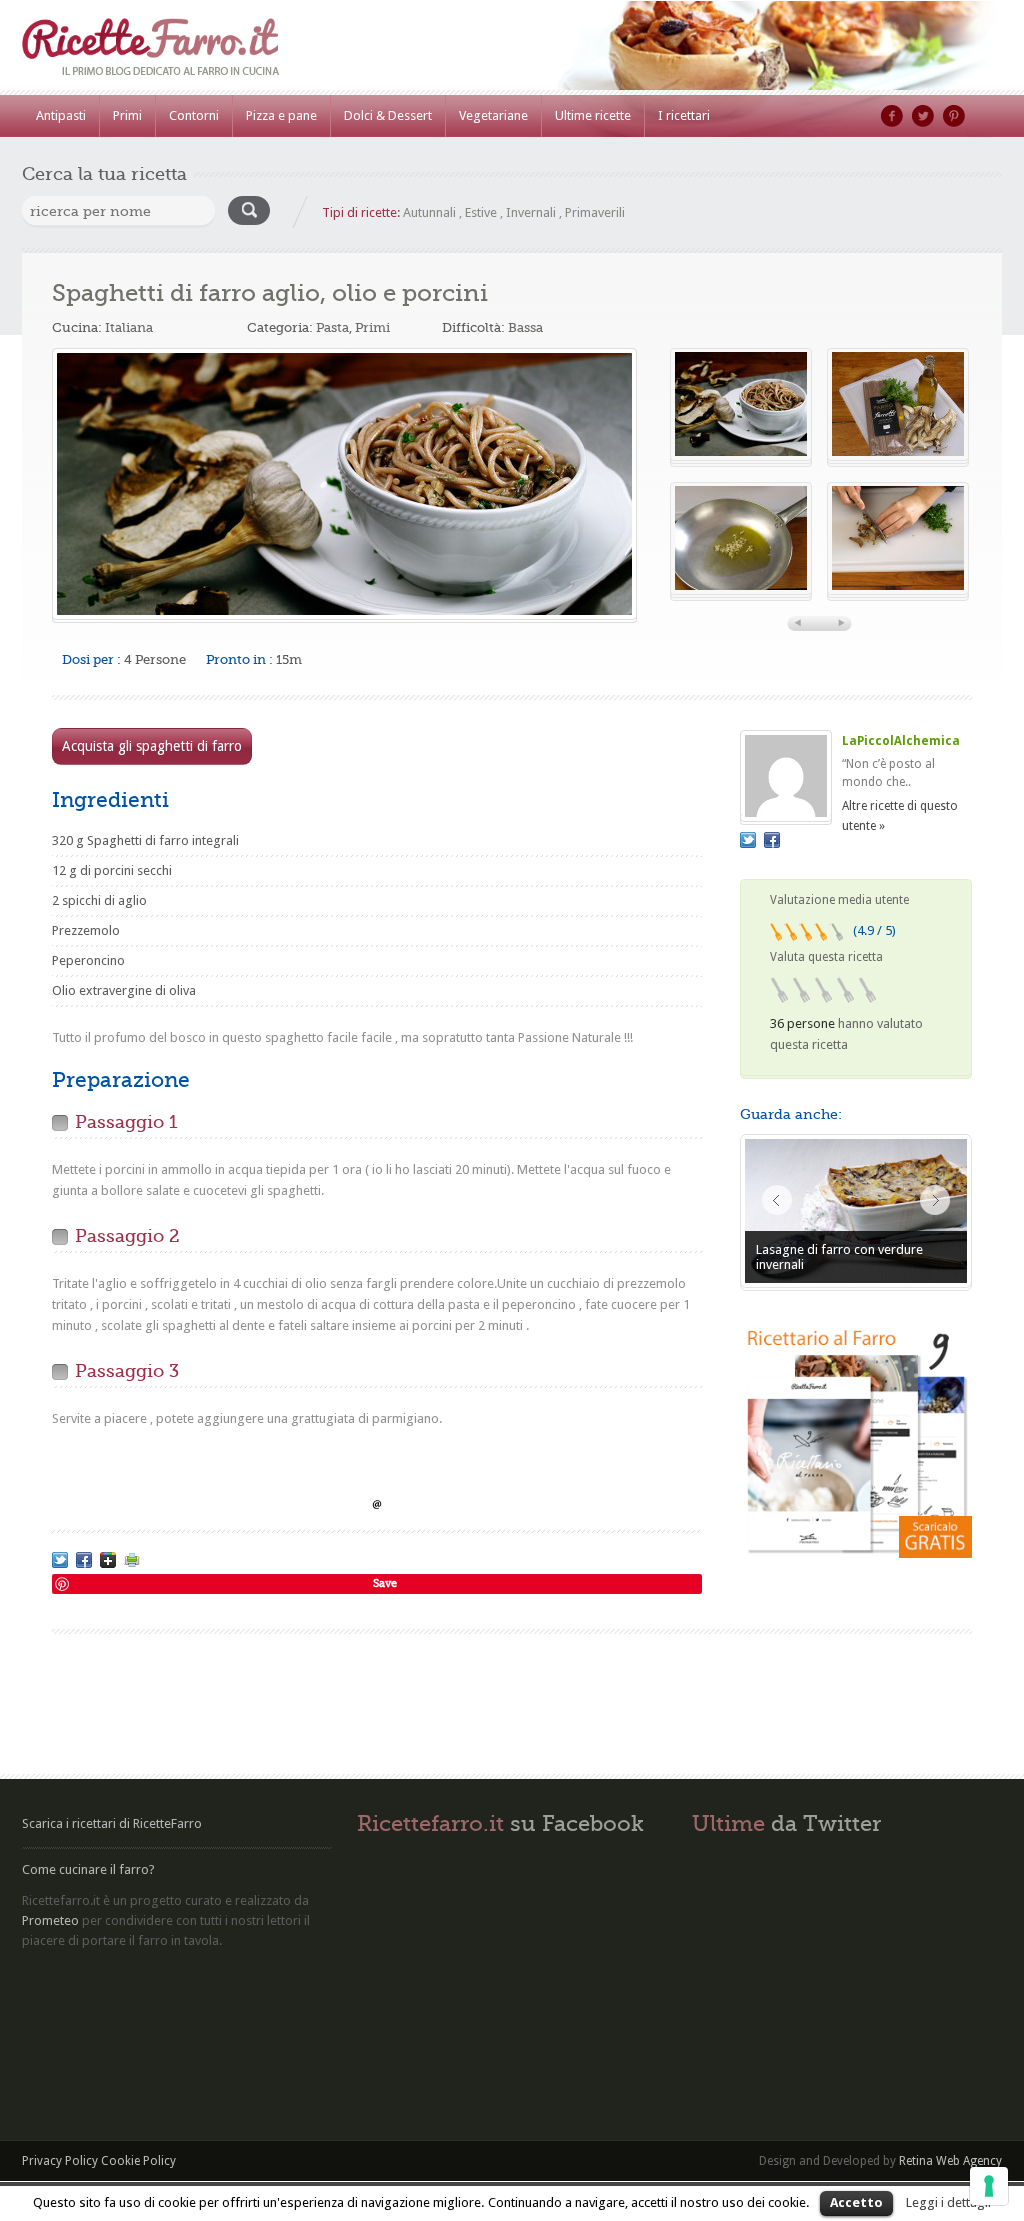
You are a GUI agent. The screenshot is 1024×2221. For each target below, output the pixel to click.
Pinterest (954, 116)
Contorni (194, 115)
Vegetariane (493, 115)
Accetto (856, 2202)
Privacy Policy (60, 2161)
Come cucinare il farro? (88, 1869)
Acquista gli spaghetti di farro (152, 746)
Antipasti (61, 115)
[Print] (132, 1560)
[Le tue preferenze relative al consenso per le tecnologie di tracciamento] (989, 2186)
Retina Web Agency (950, 2161)
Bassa (525, 327)
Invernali (531, 212)
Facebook (892, 116)
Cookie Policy (138, 2161)
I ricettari (684, 115)
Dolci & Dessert (388, 115)
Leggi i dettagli (948, 2202)
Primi (127, 115)
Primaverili (595, 212)
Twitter (923, 116)
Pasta (332, 327)
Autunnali (429, 212)
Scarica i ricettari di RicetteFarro (112, 1823)
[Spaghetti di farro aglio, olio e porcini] (344, 484)
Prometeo (50, 1920)
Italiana (129, 327)
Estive (481, 212)
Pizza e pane (281, 115)
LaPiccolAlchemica (901, 741)
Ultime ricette (593, 115)
